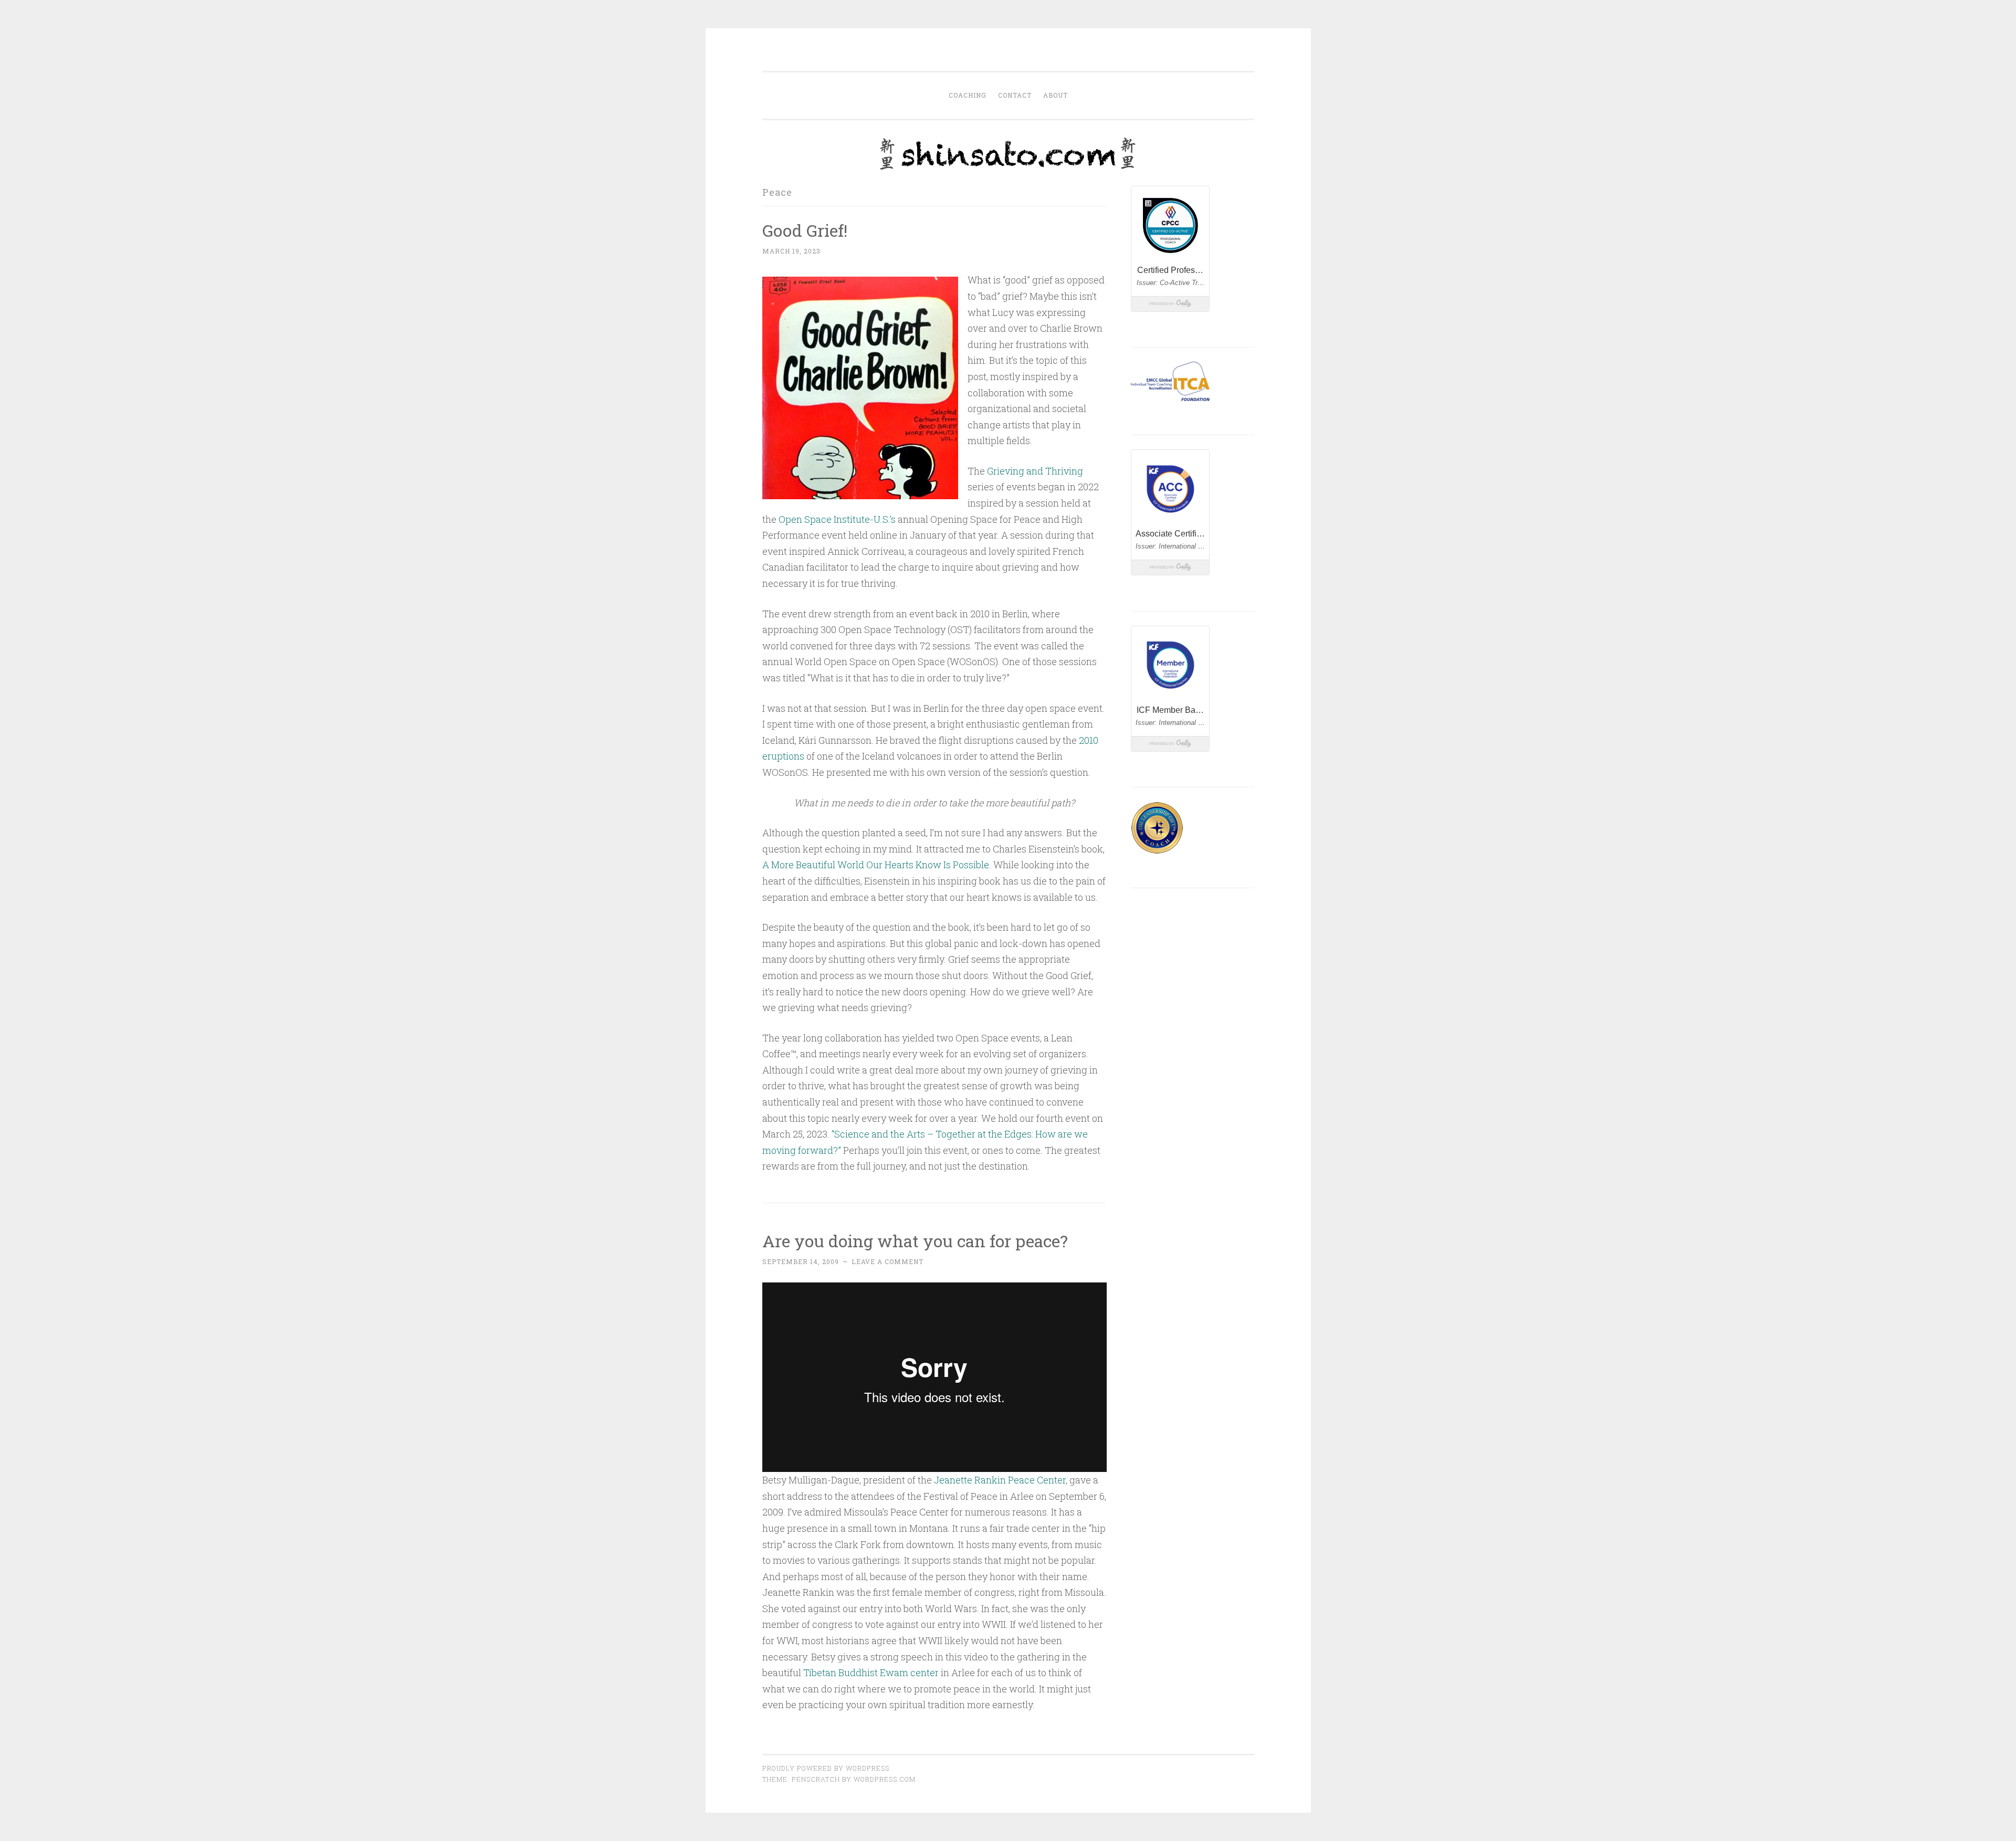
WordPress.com (885, 1779)
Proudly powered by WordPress (826, 1768)
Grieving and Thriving (1035, 471)
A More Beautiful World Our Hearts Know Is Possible (876, 865)
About (1056, 95)
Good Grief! (805, 230)
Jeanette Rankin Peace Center (1000, 1480)
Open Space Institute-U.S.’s (837, 519)
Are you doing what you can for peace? (915, 1241)
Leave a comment (888, 1261)
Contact (1015, 95)
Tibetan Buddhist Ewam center (871, 1672)
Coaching (968, 95)
